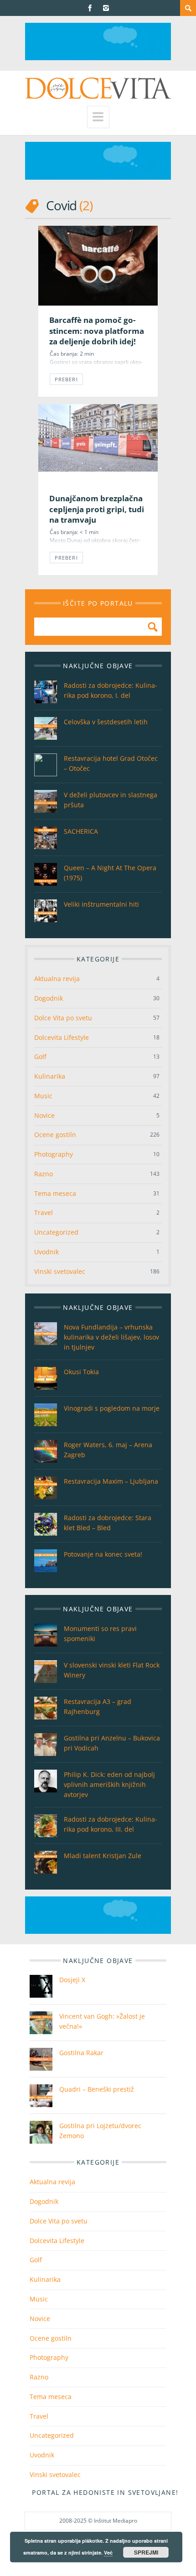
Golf (40, 1057)
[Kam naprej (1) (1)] (98, 58)
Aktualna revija (57, 979)
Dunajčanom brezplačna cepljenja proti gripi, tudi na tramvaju (97, 509)
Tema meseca (55, 1193)
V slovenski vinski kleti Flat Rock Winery (112, 1670)
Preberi (66, 379)
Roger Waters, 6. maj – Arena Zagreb (108, 1450)
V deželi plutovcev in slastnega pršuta (111, 800)
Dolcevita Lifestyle (62, 1037)
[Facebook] (90, 8)
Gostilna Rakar (81, 2053)
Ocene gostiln (55, 1135)
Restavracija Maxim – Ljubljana (111, 1481)
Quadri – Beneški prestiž (97, 2089)
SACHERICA (81, 831)
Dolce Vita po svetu (63, 1018)
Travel (44, 1213)
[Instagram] (106, 8)
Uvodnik (46, 1252)
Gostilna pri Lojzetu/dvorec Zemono (100, 2131)
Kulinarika (50, 1076)
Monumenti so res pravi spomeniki (100, 1633)
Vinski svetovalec (60, 1271)
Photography (54, 1154)
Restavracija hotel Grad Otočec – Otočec (111, 763)
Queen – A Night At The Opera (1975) (110, 873)
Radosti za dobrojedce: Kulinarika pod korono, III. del (111, 1824)
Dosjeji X (72, 1980)
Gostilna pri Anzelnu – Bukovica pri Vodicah (112, 1743)
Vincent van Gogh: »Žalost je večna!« (102, 2021)
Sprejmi (146, 2552)
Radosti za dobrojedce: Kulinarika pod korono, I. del (111, 690)
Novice (44, 1115)
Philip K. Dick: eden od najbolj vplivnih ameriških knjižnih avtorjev (109, 1784)
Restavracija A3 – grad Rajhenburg (98, 1706)
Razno (44, 1174)
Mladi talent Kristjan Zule (103, 1856)
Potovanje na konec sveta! (103, 1554)
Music (43, 1096)
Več (108, 2553)
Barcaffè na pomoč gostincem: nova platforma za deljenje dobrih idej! (97, 331)
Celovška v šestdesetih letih (106, 722)
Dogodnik (49, 998)
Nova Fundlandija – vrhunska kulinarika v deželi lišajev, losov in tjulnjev (111, 1337)
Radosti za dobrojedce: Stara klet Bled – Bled (108, 1523)
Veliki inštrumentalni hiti (101, 904)
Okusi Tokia (81, 1372)
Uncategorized (56, 1232)
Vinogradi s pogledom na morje (112, 1408)
